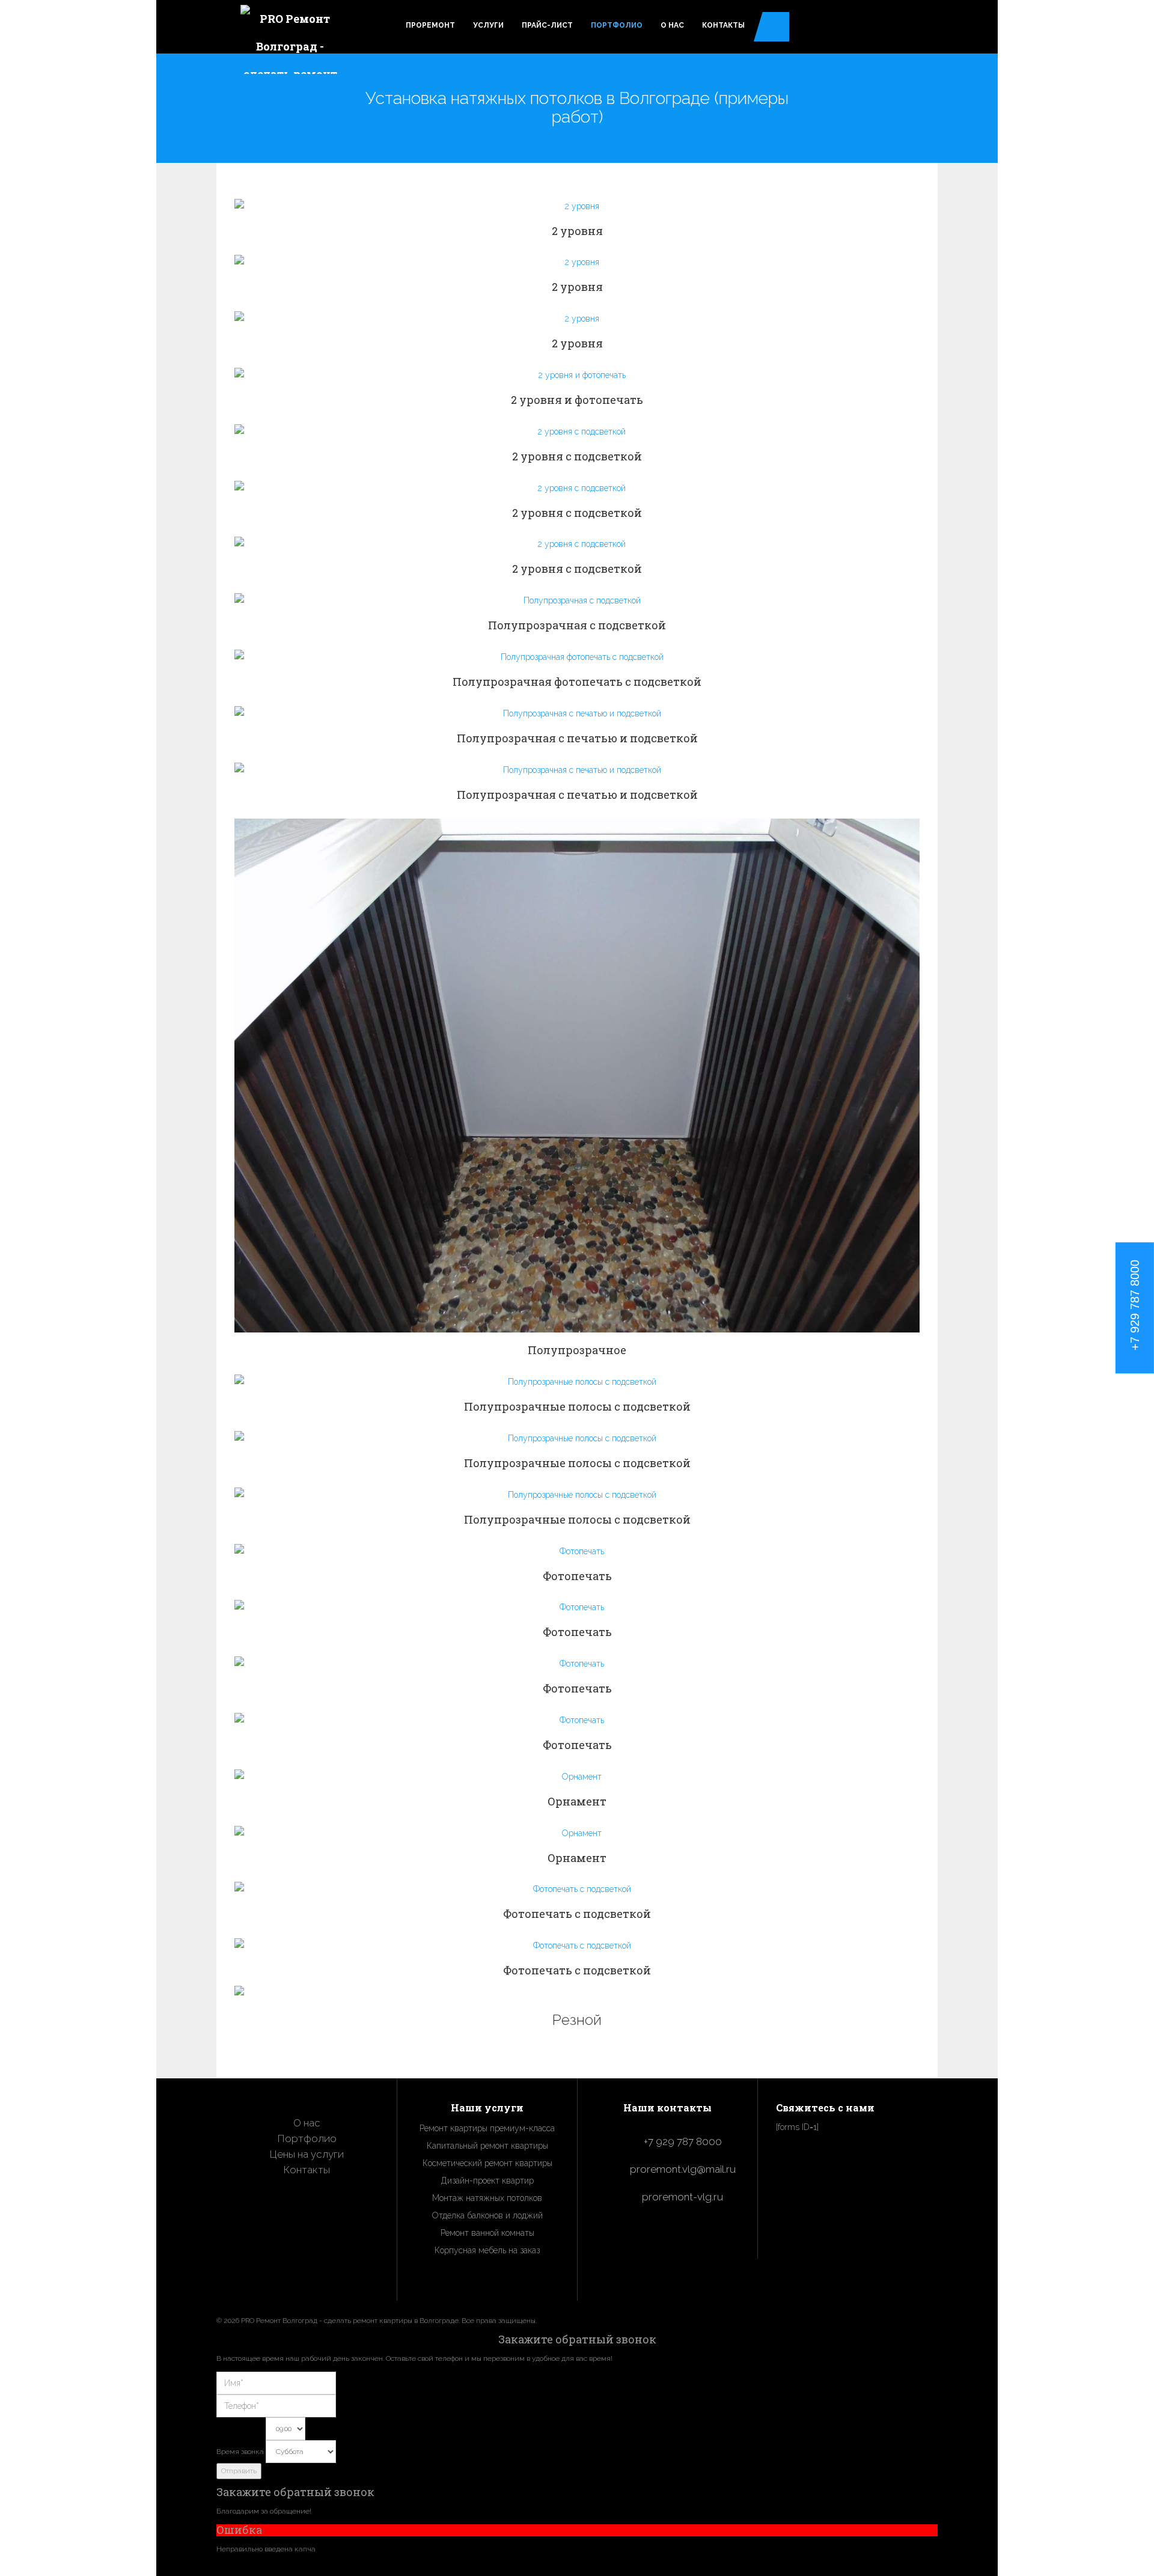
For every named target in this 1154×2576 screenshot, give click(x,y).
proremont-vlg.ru (682, 2197)
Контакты (723, 25)
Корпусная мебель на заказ (487, 2250)
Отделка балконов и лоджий (487, 2215)
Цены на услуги (307, 2154)
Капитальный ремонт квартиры (487, 2146)
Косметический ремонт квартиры (487, 2163)
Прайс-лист (547, 25)
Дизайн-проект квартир (487, 2181)
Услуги (488, 25)
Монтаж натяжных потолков (487, 2198)
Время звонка (240, 2452)
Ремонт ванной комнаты (487, 2233)
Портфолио (617, 25)
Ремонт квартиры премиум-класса (487, 2128)
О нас (672, 25)
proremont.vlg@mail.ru (683, 2169)
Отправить (239, 2471)
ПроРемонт (430, 25)
